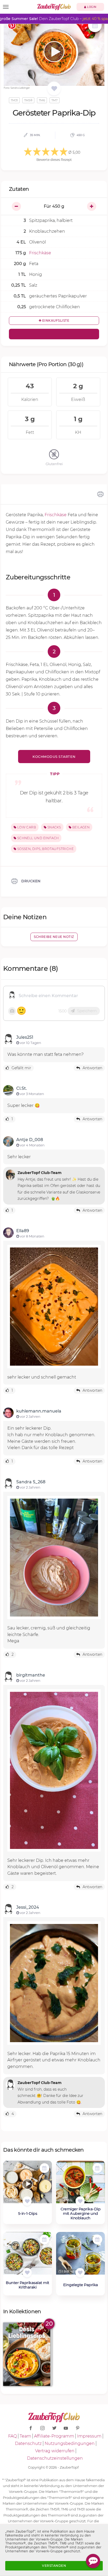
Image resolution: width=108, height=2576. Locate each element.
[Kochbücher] (54, 89)
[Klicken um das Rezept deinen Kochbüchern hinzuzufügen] (27, 2201)
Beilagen (81, 827)
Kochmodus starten (54, 757)
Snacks (54, 827)
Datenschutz (28, 2443)
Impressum (89, 2436)
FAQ (12, 2436)
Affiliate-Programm (54, 2436)
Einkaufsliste (55, 320)
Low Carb (26, 827)
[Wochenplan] (95, 26)
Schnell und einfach (37, 838)
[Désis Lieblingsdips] (28, 2354)
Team (25, 2436)
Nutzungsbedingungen (70, 2443)
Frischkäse (56, 515)
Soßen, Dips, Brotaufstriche (45, 849)
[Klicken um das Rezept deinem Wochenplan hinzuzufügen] (44, 2168)
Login (91, 7)
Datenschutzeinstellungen (55, 2458)
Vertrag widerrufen (55, 2451)
